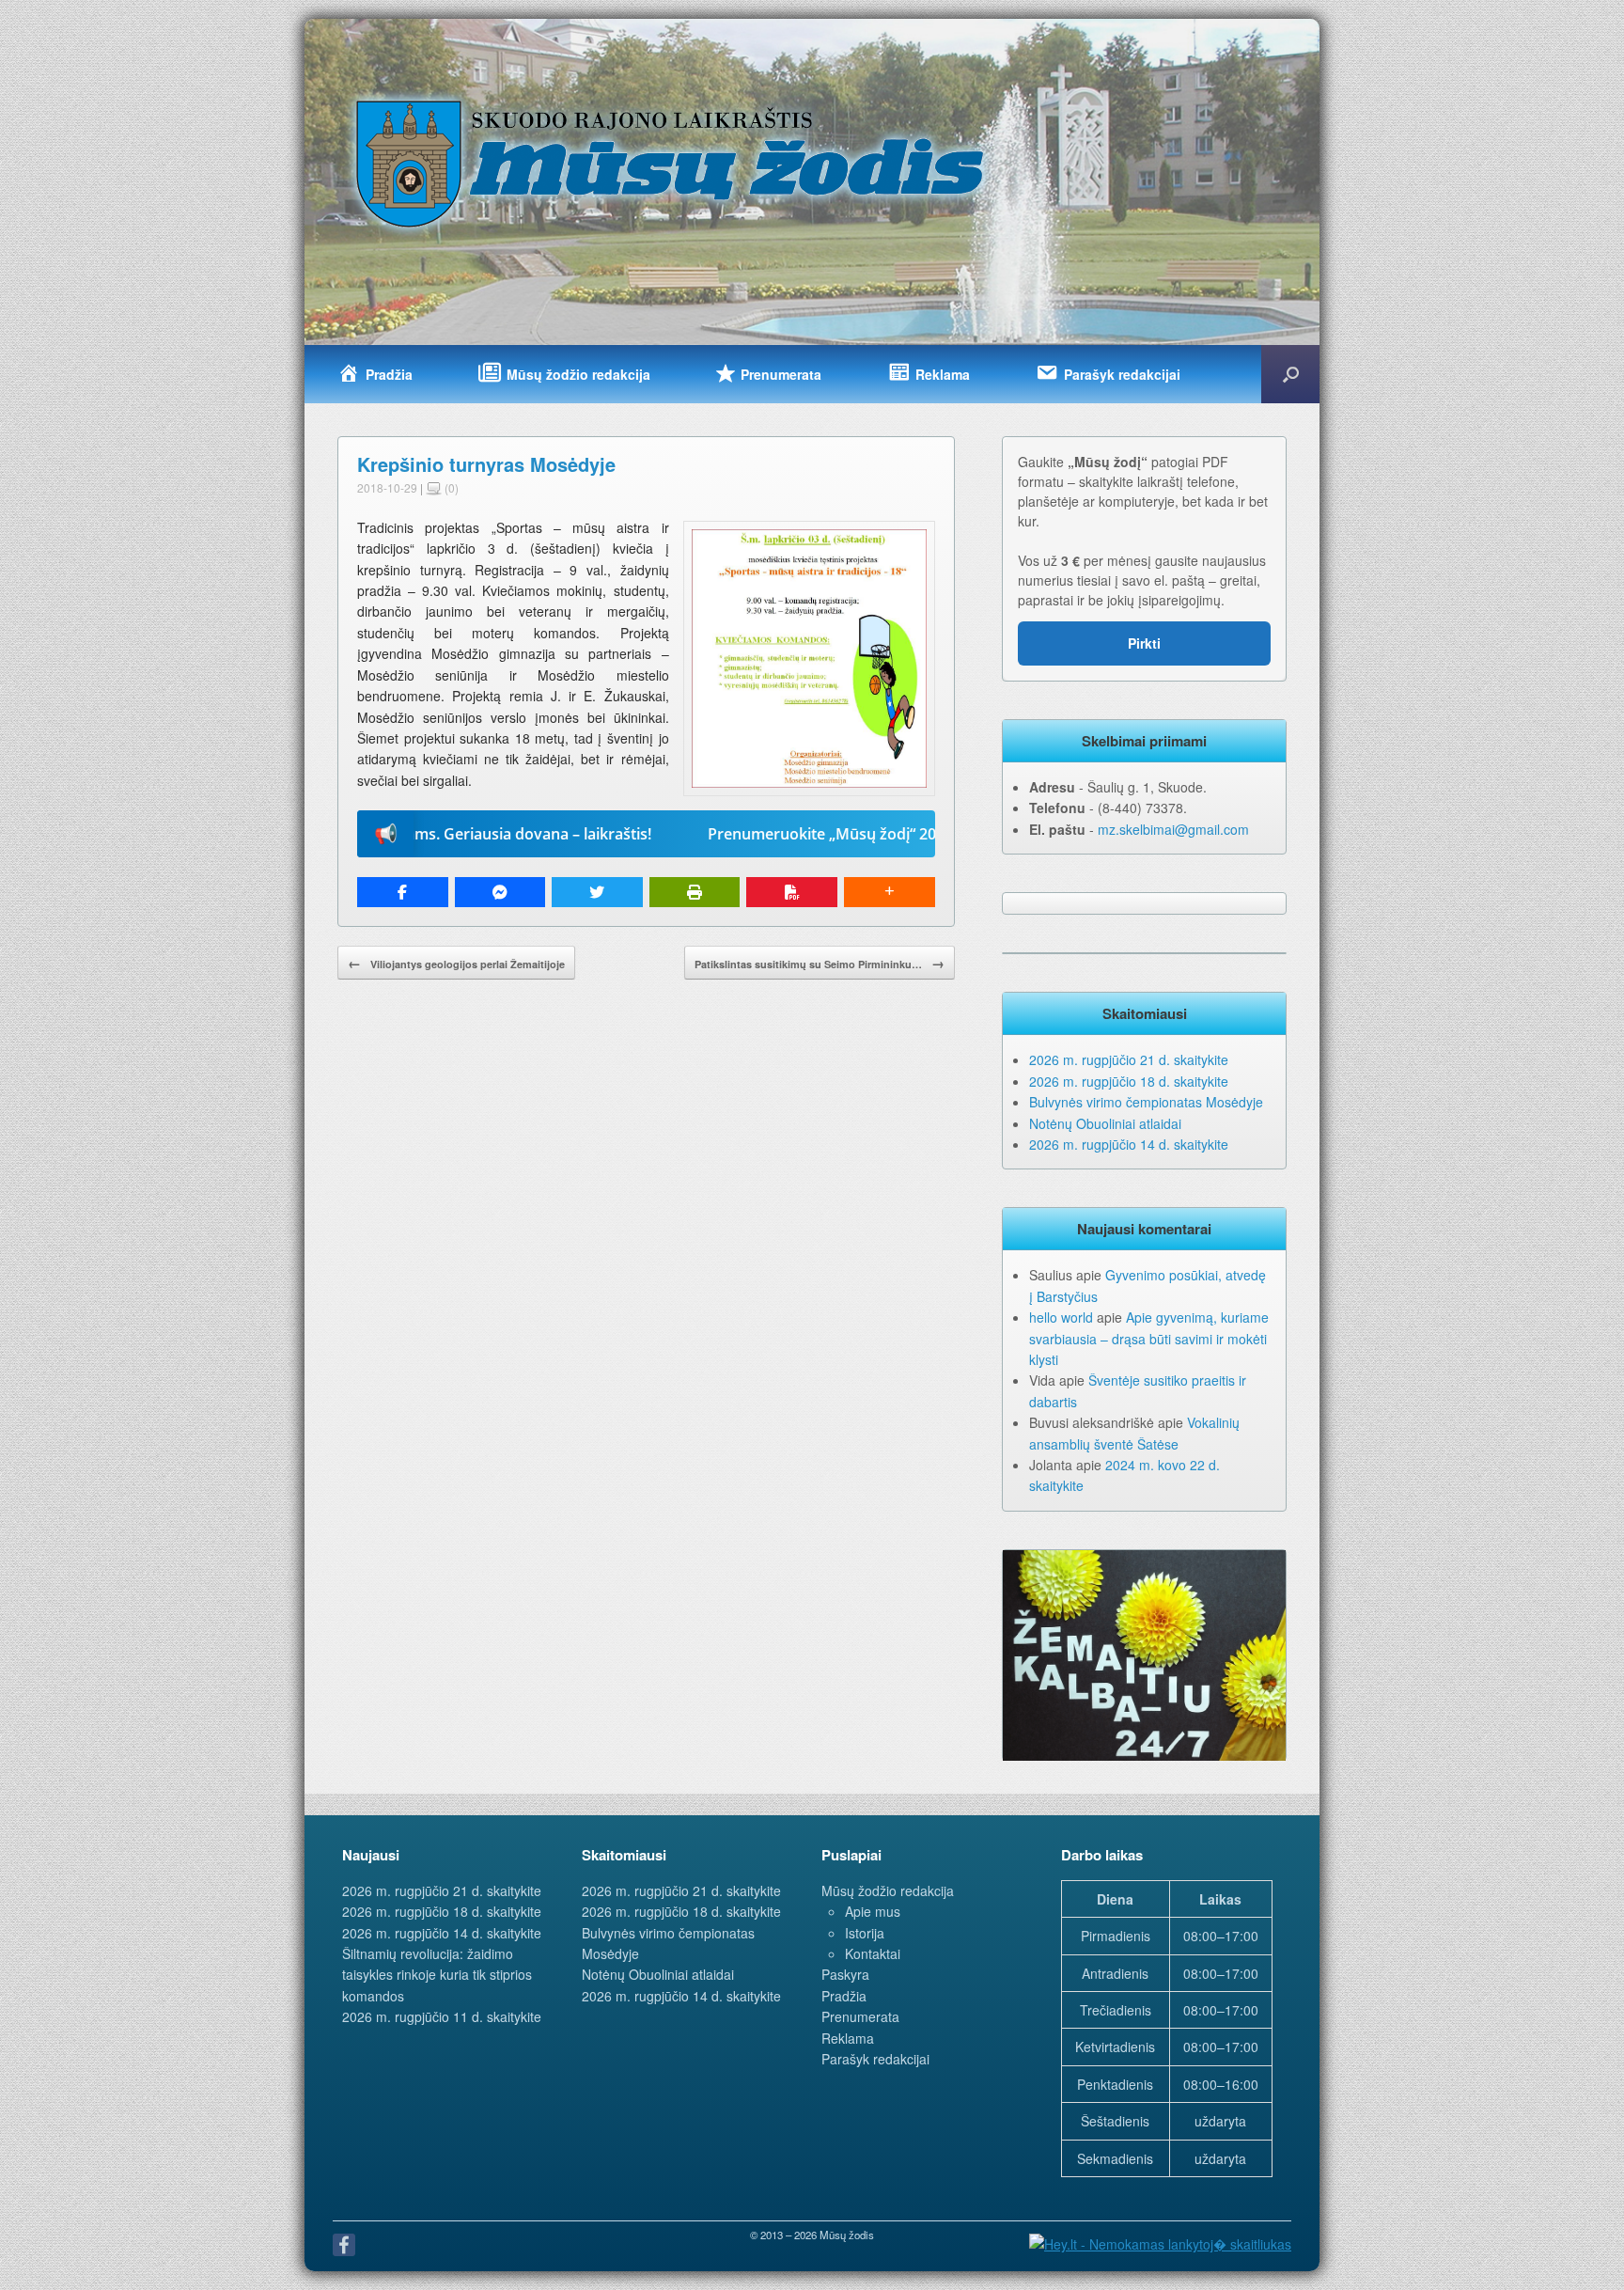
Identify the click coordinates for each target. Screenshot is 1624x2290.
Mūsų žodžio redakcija (888, 1890)
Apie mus (873, 1911)
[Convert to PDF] (792, 892)
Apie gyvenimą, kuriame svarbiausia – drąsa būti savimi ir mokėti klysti (1149, 1338)
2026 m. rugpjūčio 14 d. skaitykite (1129, 1144)
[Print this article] (695, 892)
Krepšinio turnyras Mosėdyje (486, 464)
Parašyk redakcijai (875, 2059)
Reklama (848, 2038)
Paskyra (845, 1974)
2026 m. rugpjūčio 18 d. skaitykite (1129, 1081)
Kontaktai (873, 1953)
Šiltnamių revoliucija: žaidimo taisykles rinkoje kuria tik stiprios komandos (437, 1975)
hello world (1061, 1317)
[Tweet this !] (597, 892)
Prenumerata (860, 2016)
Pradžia (844, 1996)
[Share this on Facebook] (403, 892)
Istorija (865, 1933)
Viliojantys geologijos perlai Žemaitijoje (456, 963)
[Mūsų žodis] (672, 163)
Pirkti (1144, 643)
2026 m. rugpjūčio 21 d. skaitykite (1129, 1059)
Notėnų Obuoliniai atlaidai (1105, 1123)
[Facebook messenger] (500, 892)
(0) (450, 487)
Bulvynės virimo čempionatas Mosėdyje (1146, 1102)
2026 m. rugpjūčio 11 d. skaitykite (442, 2016)
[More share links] (890, 892)
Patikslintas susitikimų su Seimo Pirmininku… (820, 963)
